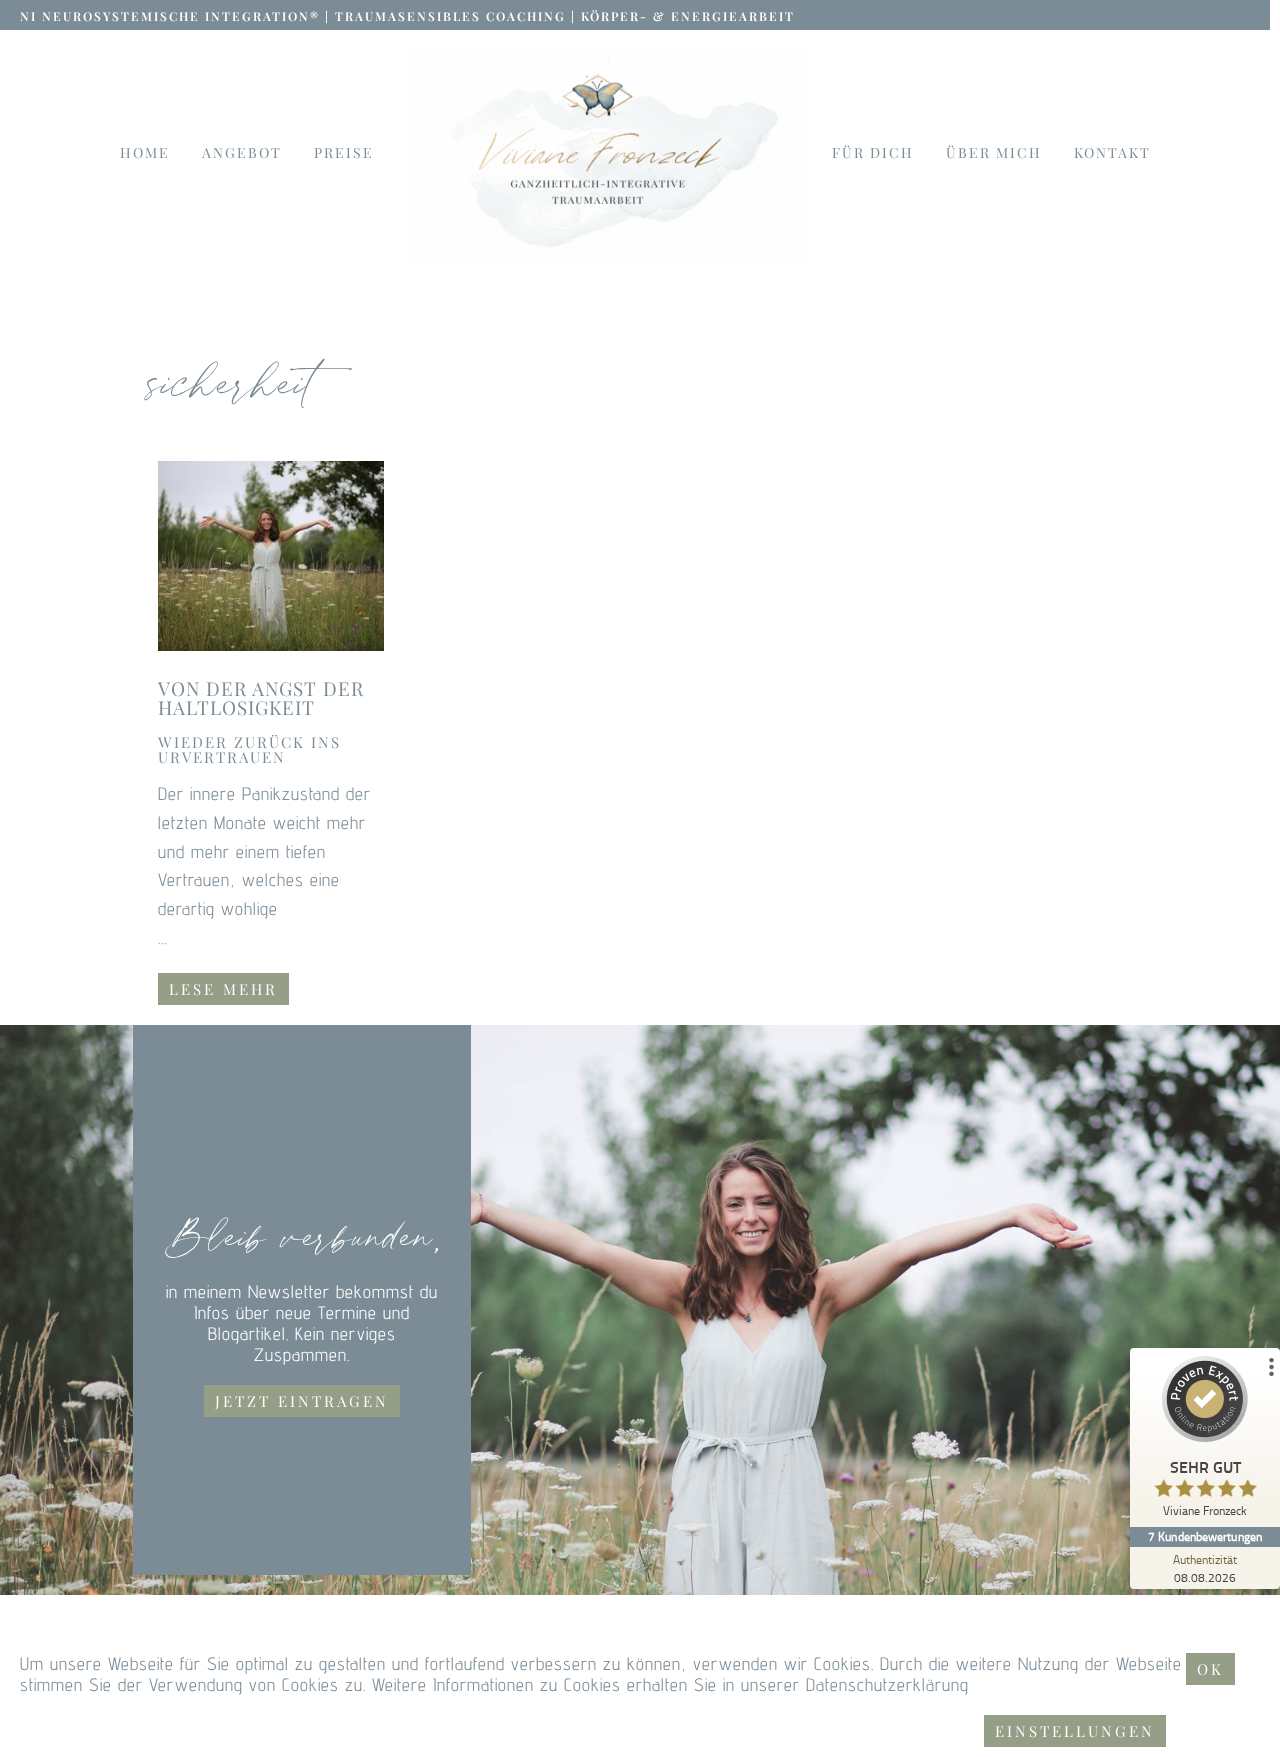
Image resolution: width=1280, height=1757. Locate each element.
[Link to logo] (606, 156)
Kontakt (1112, 153)
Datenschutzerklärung (887, 1684)
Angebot (242, 153)
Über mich (994, 153)
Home (145, 153)
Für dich (873, 153)
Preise (344, 153)
